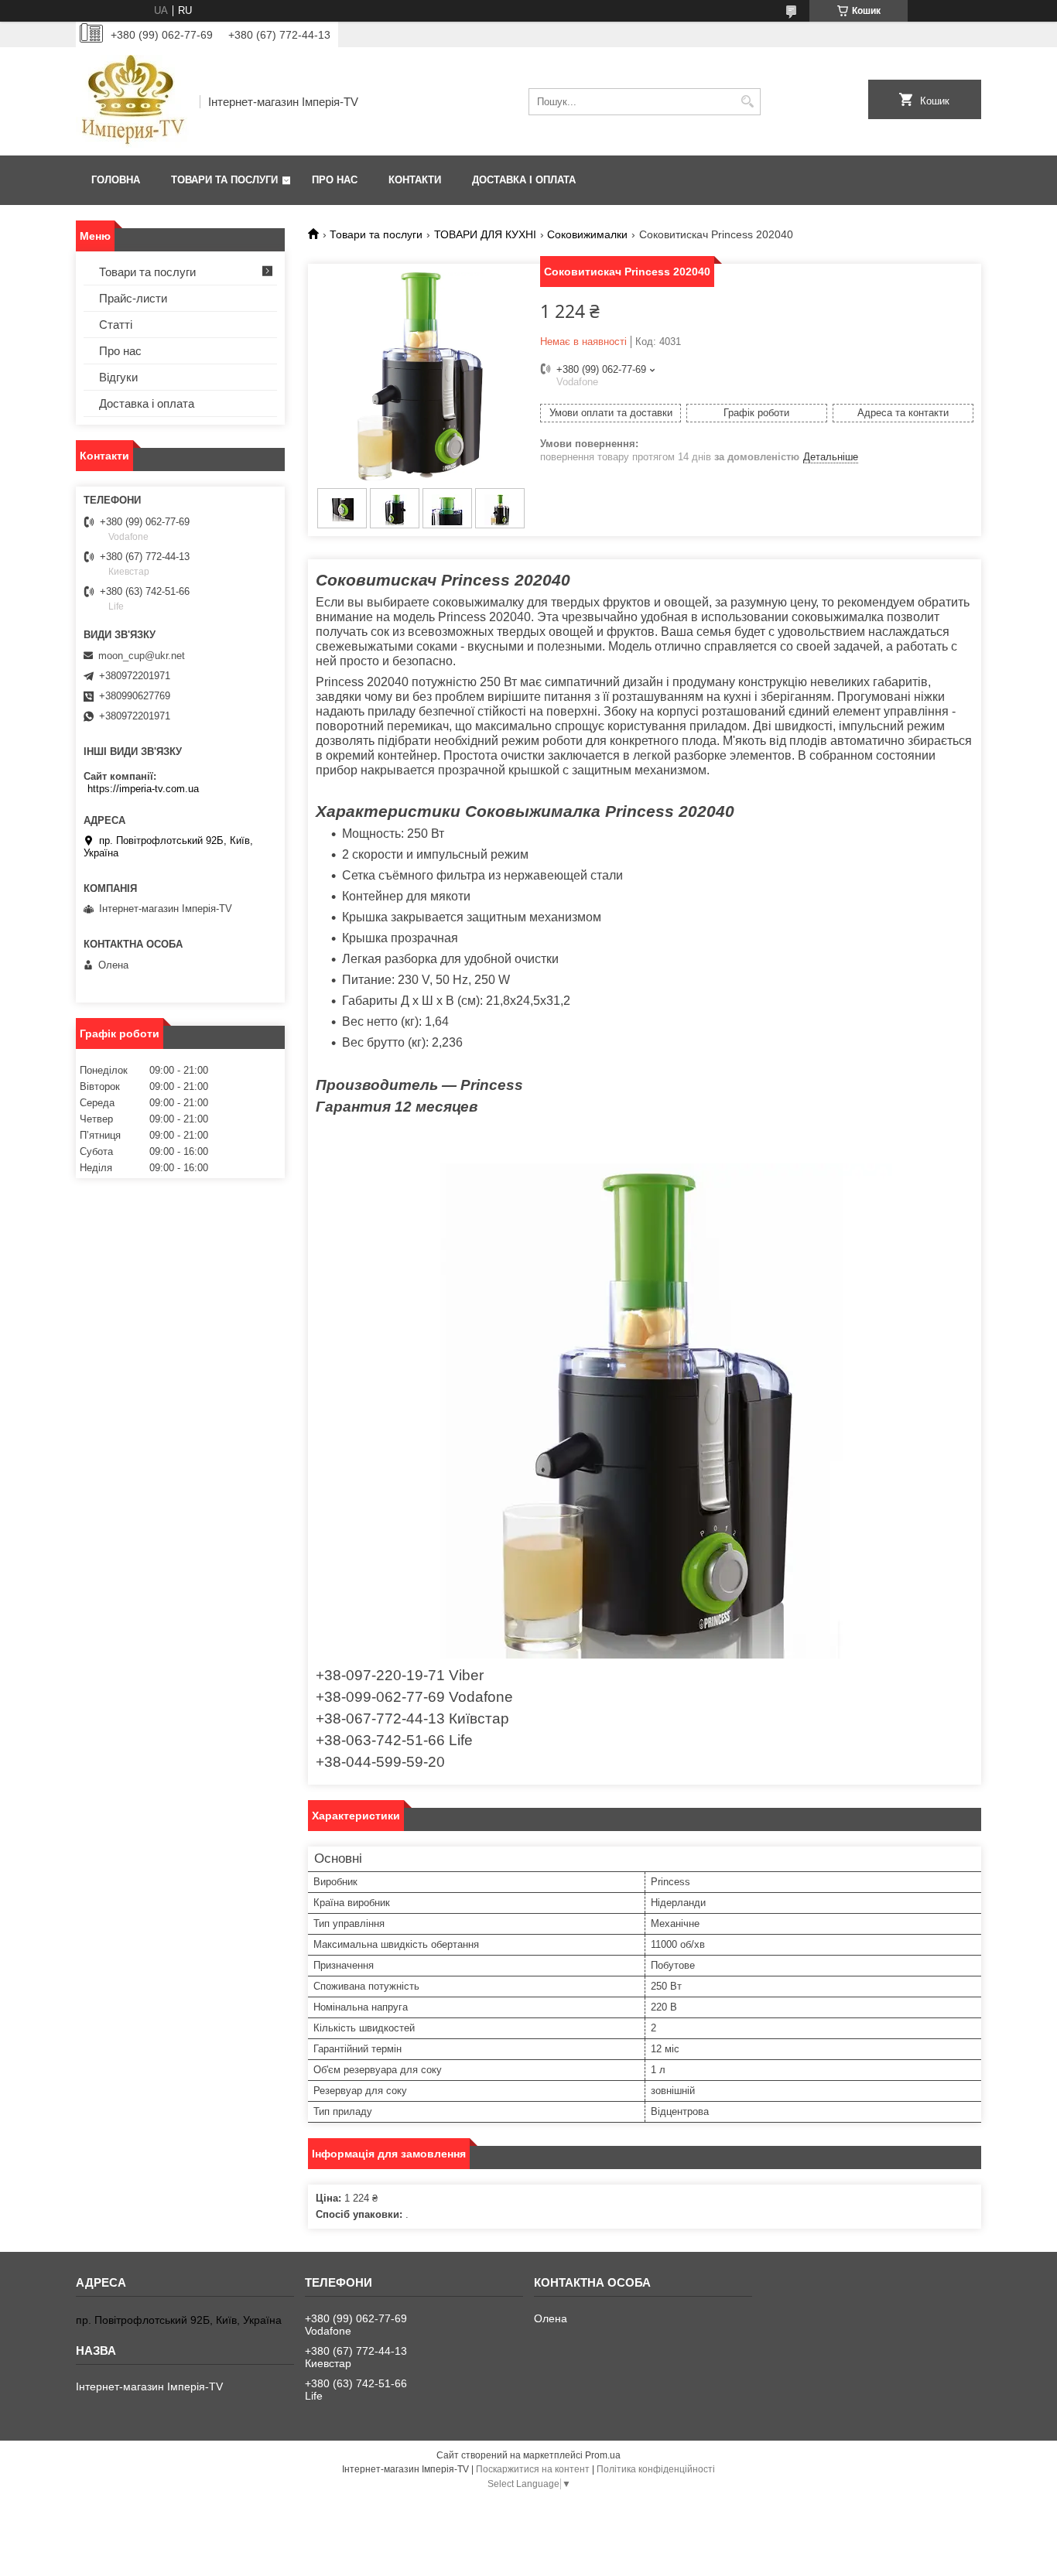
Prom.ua (603, 2455)
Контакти (415, 180)
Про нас (335, 180)
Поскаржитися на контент (533, 2469)
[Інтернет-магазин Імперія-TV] (132, 101)
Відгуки (118, 377)
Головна (116, 180)
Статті (116, 325)
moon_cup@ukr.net (142, 656)
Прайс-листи (133, 298)
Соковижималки (587, 234)
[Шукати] (747, 102)
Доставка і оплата (524, 180)
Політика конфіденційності (656, 2469)
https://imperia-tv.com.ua (143, 789)
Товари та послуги (224, 180)
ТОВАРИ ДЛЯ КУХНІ (485, 234)
